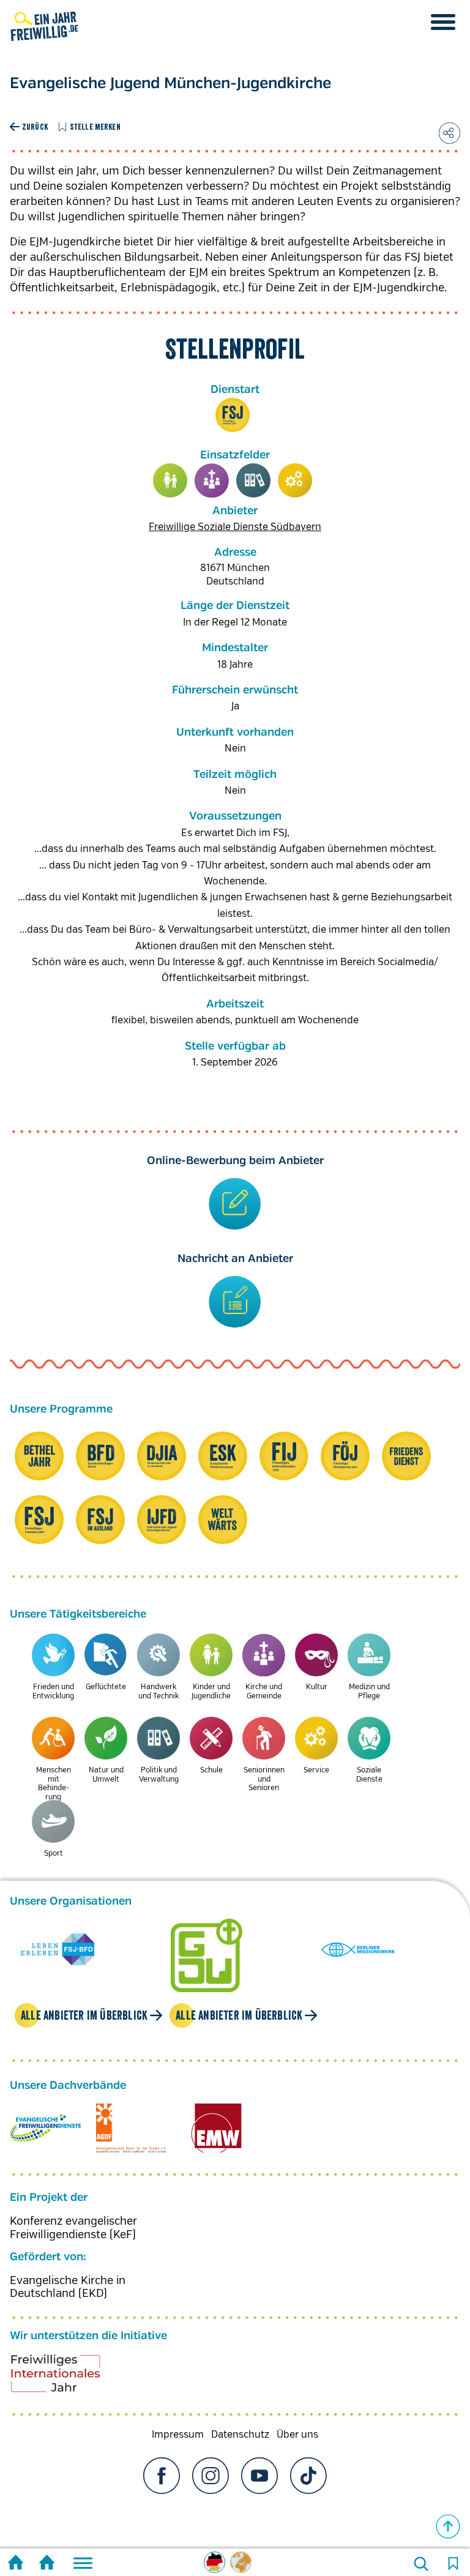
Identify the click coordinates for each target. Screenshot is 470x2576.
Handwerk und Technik (159, 1691)
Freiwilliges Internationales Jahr (71, 2378)
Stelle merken (95, 127)
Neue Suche (421, 2564)
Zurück (35, 127)
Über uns (297, 2435)
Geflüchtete (106, 1687)
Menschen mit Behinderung (54, 1783)
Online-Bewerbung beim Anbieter (235, 1161)
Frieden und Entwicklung (53, 1691)
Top (448, 2526)
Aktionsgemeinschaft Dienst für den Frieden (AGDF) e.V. (131, 2128)
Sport (54, 1854)
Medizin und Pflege (369, 1691)
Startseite (16, 2564)
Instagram (211, 2476)
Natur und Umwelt (106, 1775)
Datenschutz (240, 2435)
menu (443, 22)
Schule (211, 1770)
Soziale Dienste (369, 1775)
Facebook (162, 2476)
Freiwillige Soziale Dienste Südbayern (235, 527)
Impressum (178, 2435)
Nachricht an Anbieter (235, 1259)
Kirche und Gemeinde (212, 480)
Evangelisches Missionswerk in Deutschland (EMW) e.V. (217, 2128)
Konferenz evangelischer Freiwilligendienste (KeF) (73, 2228)
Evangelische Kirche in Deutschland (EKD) (68, 2287)
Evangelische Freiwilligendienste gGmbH (45, 2128)
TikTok (308, 2476)
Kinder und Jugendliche (170, 480)
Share (449, 133)
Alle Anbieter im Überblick (84, 2015)
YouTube (259, 2476)
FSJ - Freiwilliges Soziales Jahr (233, 415)
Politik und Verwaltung (253, 480)
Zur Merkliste (453, 2564)
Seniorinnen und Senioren (264, 1779)
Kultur (317, 1687)
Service (295, 480)
